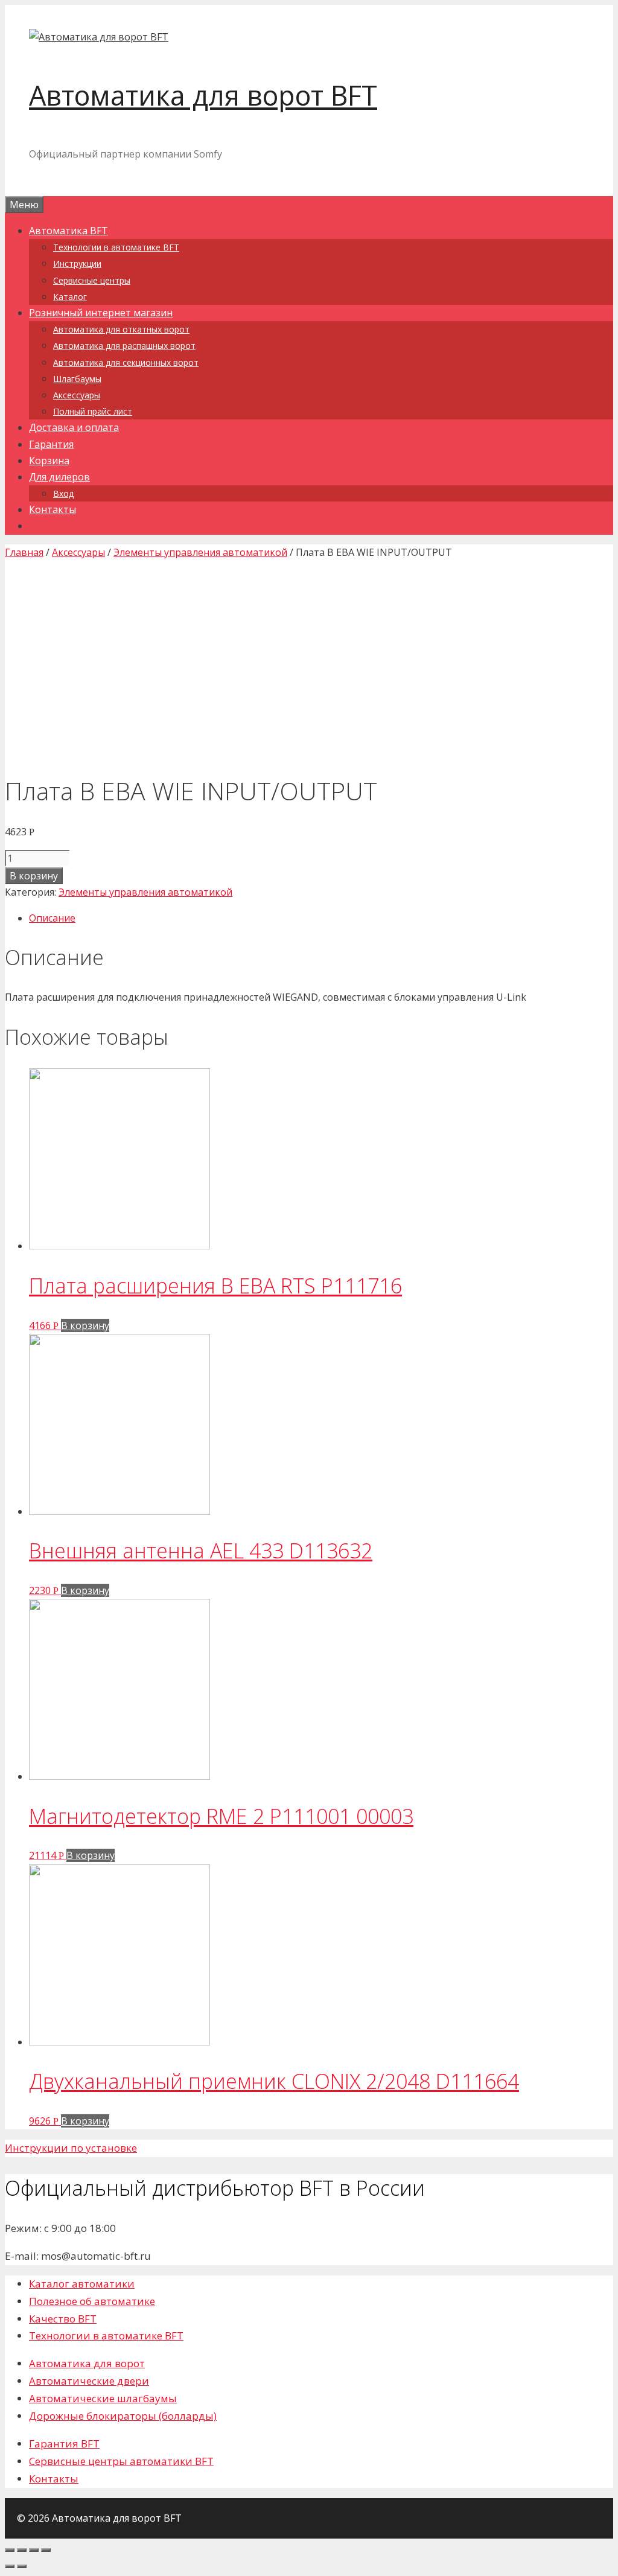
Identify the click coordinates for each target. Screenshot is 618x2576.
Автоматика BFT (68, 231)
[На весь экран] (34, 2550)
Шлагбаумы (77, 379)
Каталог (70, 297)
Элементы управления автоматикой (200, 552)
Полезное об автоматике (92, 2301)
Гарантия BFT (64, 2444)
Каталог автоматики (82, 2284)
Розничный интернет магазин (101, 313)
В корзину (34, 876)
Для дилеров (59, 477)
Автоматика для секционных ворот (126, 362)
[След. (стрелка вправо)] (22, 2566)
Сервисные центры (92, 280)
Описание (52, 918)
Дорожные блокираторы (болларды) (123, 2416)
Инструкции (77, 263)
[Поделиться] (22, 2550)
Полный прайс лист (93, 411)
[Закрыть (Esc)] (10, 2550)
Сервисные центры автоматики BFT (121, 2461)
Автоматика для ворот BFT (203, 95)
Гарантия (51, 444)
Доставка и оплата (74, 427)
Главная (24, 552)
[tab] (321, 918)
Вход (63, 493)
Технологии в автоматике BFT (116, 247)
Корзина (49, 461)
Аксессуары (77, 395)
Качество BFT (63, 2319)
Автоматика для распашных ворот (124, 346)
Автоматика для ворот (87, 2363)
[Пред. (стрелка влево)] (10, 2566)
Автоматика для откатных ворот (121, 329)
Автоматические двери (89, 2381)
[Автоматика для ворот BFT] (99, 37)
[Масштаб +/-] (46, 2550)
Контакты (53, 509)
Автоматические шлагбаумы (103, 2398)
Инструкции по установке (71, 2148)
